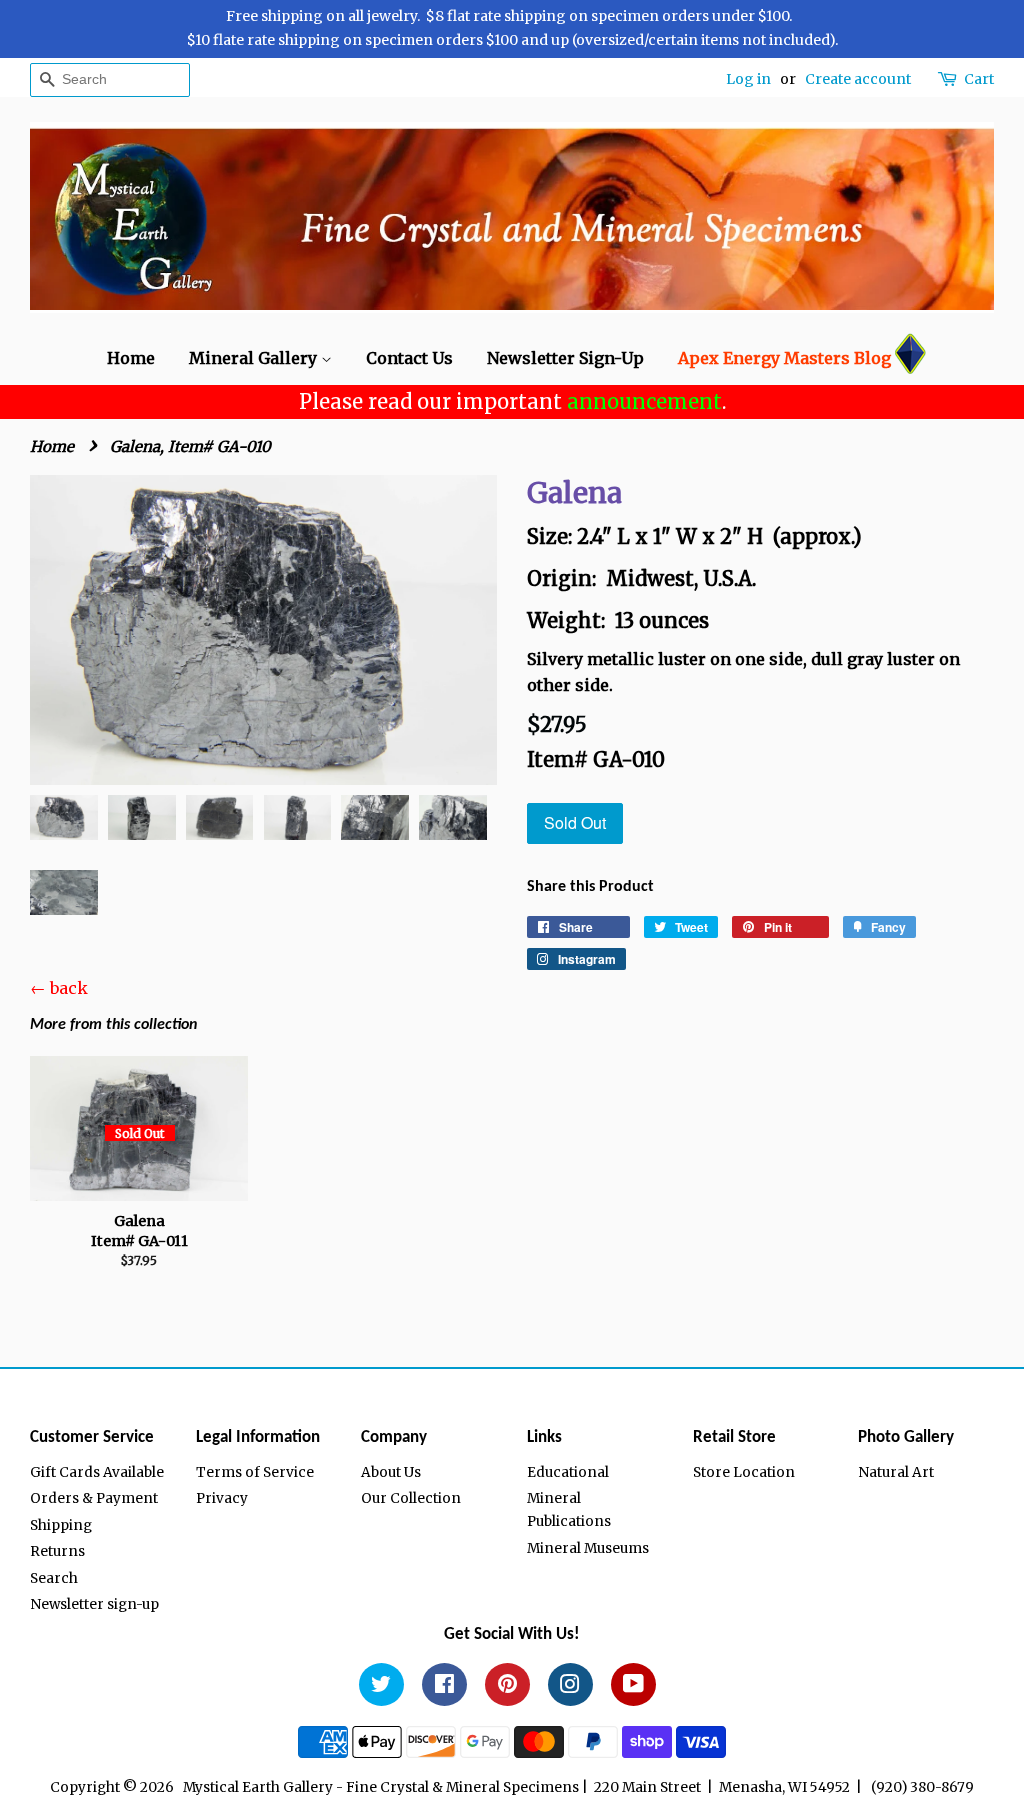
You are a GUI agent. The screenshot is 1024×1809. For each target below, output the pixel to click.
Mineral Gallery (255, 358)
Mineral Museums (588, 1548)
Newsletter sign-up (94, 1604)
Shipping (61, 1525)
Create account (858, 79)
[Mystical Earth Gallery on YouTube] (633, 1687)
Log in (748, 79)
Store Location (744, 1472)
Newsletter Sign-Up (565, 358)
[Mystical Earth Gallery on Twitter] (381, 1687)
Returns (57, 1551)
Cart (979, 79)
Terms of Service (255, 1472)
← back (59, 988)
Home (131, 358)
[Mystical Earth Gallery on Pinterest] (507, 1687)
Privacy (222, 1498)
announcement (644, 401)
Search (54, 1578)
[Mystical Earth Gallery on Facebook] (444, 1687)
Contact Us (409, 358)
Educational (568, 1472)
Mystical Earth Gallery (258, 1787)
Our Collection (411, 1498)
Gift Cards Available (97, 1472)
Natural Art (896, 1472)
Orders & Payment (94, 1498)
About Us (391, 1472)
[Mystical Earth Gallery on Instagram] (570, 1687)
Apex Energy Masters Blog (784, 358)
